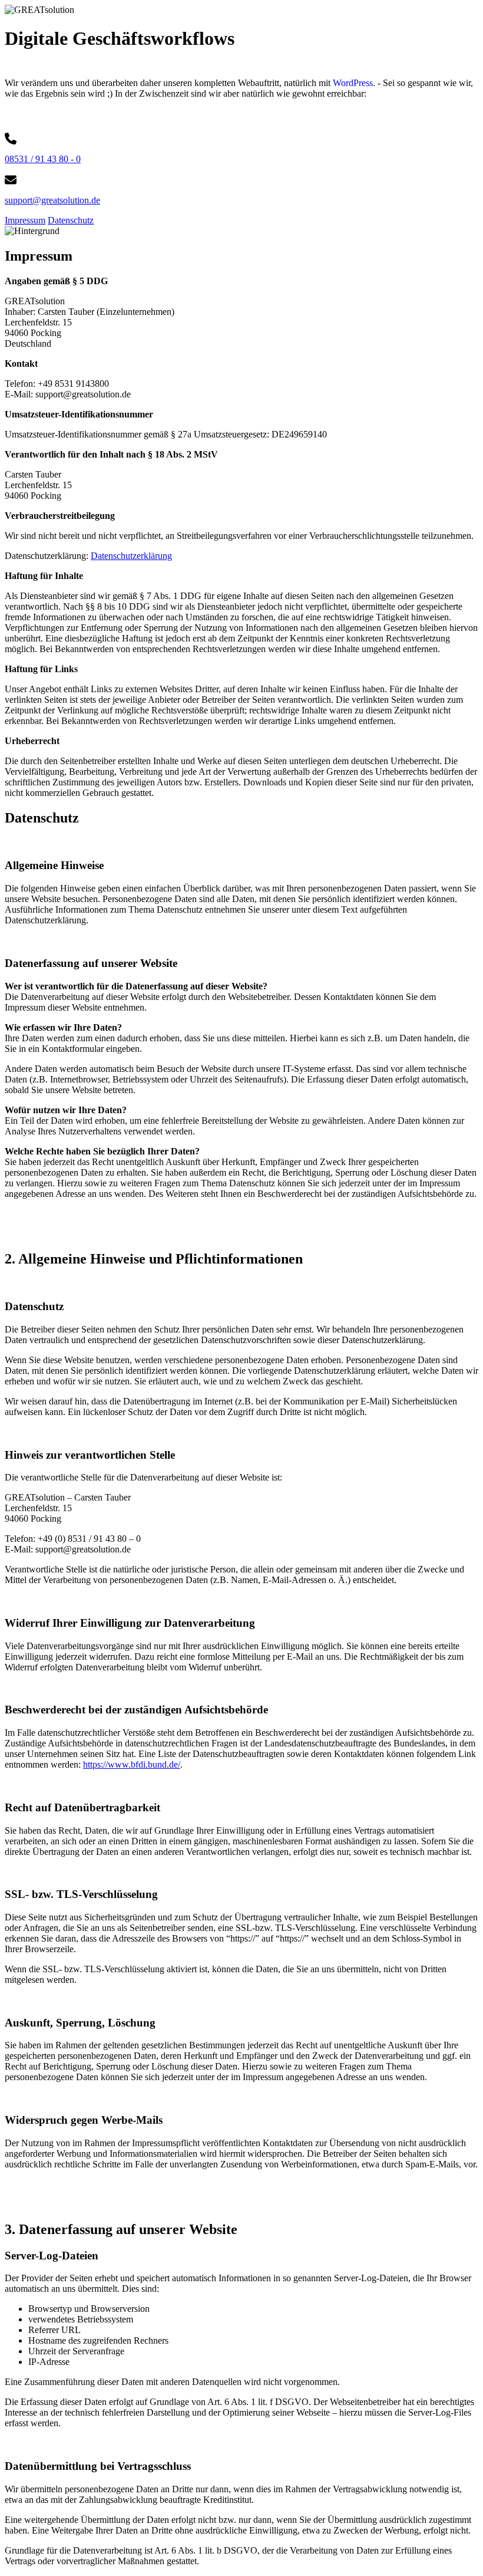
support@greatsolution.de (52, 200)
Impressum (25, 220)
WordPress (353, 83)
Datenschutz (71, 220)
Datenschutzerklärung (131, 556)
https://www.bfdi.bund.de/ (132, 1764)
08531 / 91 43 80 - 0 (43, 159)
